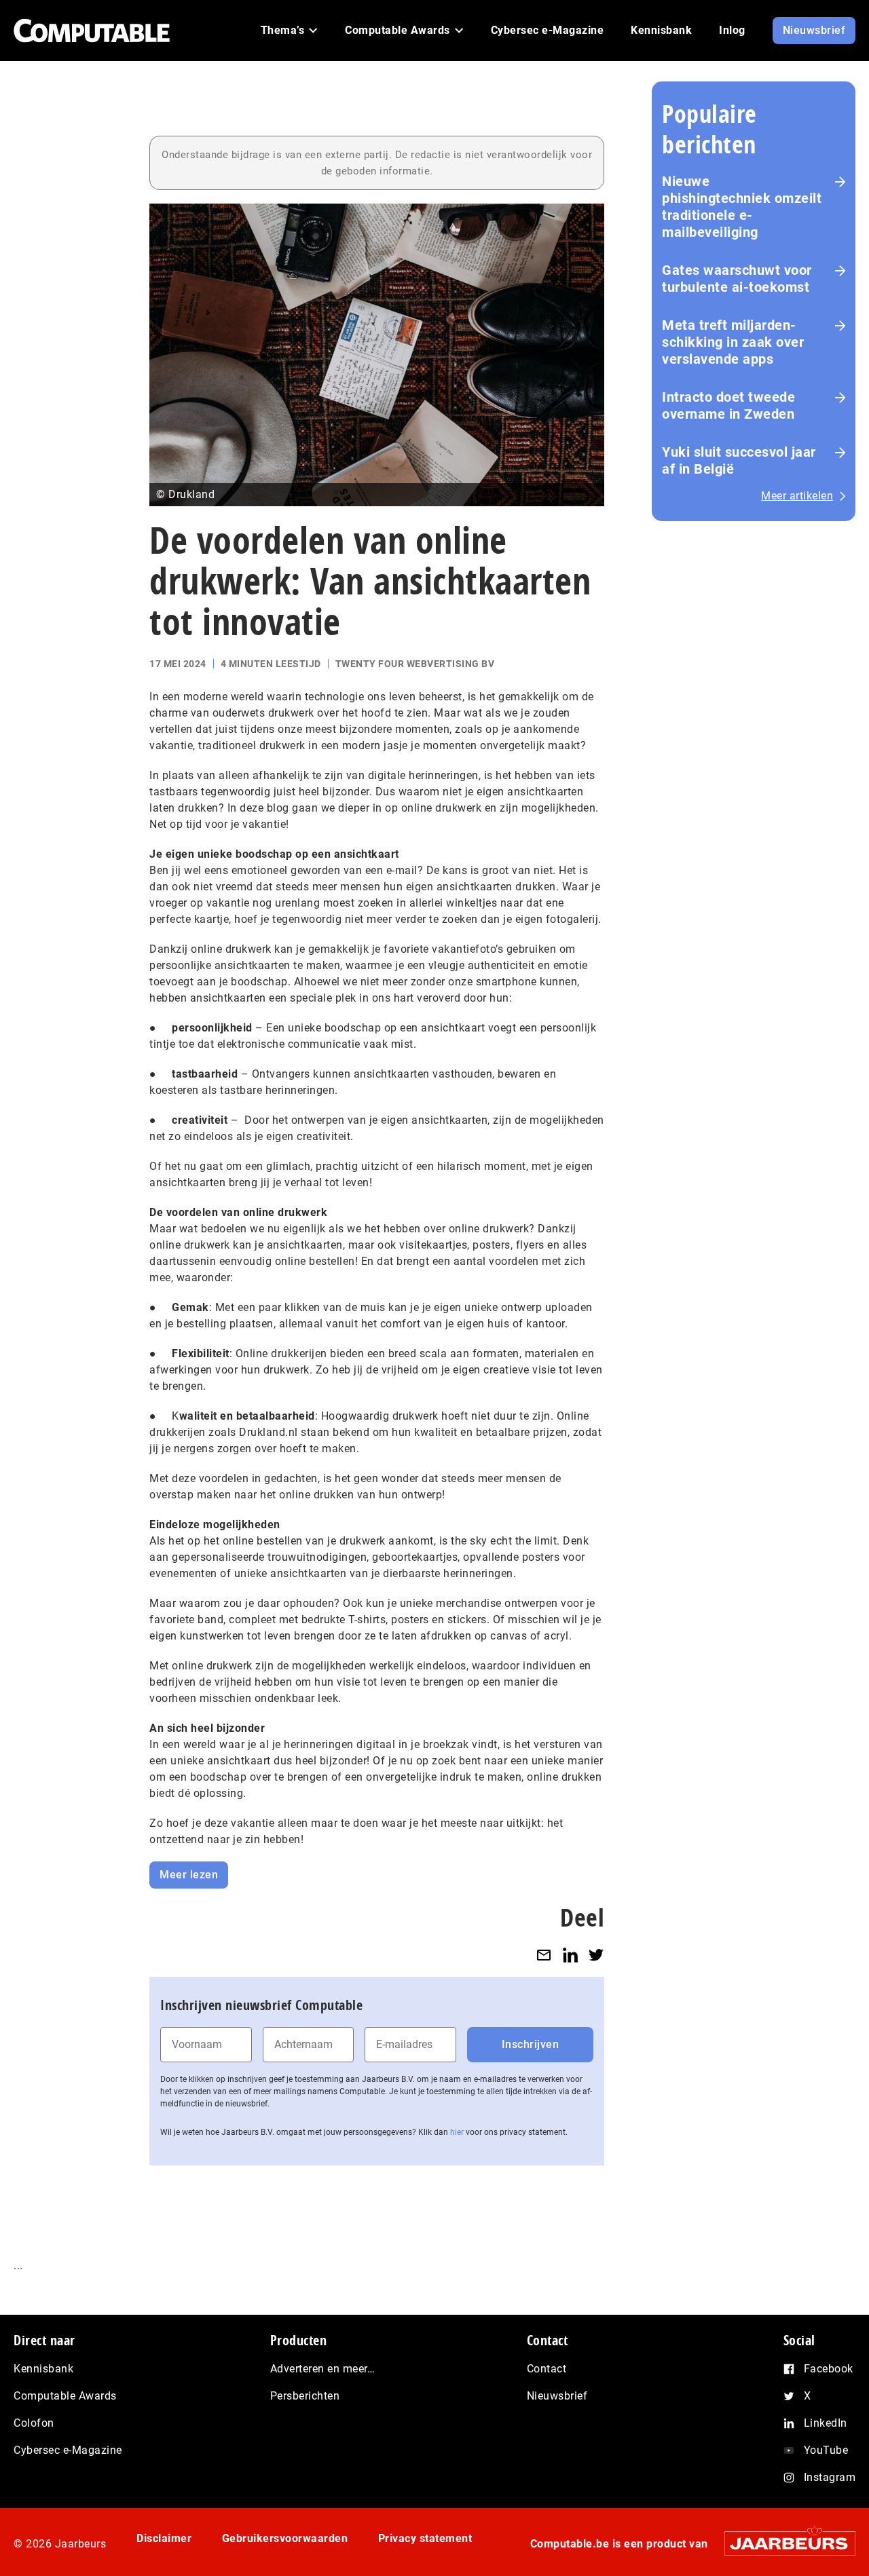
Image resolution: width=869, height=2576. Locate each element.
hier (457, 2132)
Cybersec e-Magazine (68, 2450)
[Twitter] (596, 1955)
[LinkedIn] (570, 1955)
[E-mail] (544, 1955)
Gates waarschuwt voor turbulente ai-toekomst (737, 279)
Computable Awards (65, 2396)
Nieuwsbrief (557, 2396)
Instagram (830, 2477)
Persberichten (305, 2396)
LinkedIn (826, 2423)
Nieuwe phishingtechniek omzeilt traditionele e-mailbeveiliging (742, 207)
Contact (547, 2369)
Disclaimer (164, 2538)
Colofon (34, 2423)
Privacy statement (425, 2538)
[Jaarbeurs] (783, 2543)
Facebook (829, 2369)
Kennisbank (43, 2369)
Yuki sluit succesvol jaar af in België (739, 460)
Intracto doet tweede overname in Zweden (728, 405)
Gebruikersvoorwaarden (285, 2538)
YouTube (826, 2450)
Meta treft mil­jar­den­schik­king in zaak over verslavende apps (733, 342)
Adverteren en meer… (323, 2369)
